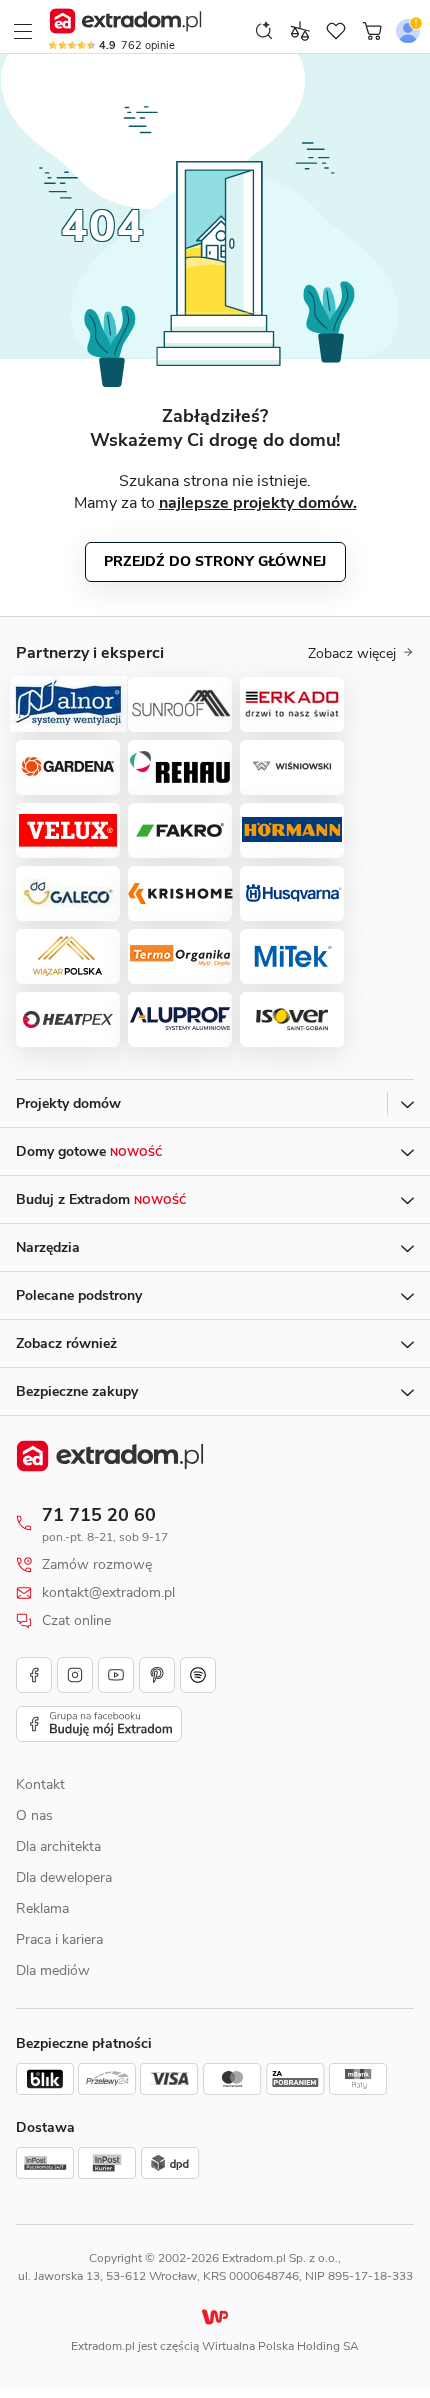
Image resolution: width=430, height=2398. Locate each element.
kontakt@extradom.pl (108, 1593)
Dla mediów (53, 1970)
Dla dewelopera (64, 1877)
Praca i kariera (59, 1939)
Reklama (42, 1908)
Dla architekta (58, 1846)
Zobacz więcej (352, 654)
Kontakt (40, 1784)
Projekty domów (68, 1103)
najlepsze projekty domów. (258, 503)
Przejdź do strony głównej (215, 561)
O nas (34, 1815)
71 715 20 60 (99, 1515)
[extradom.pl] (125, 21)
